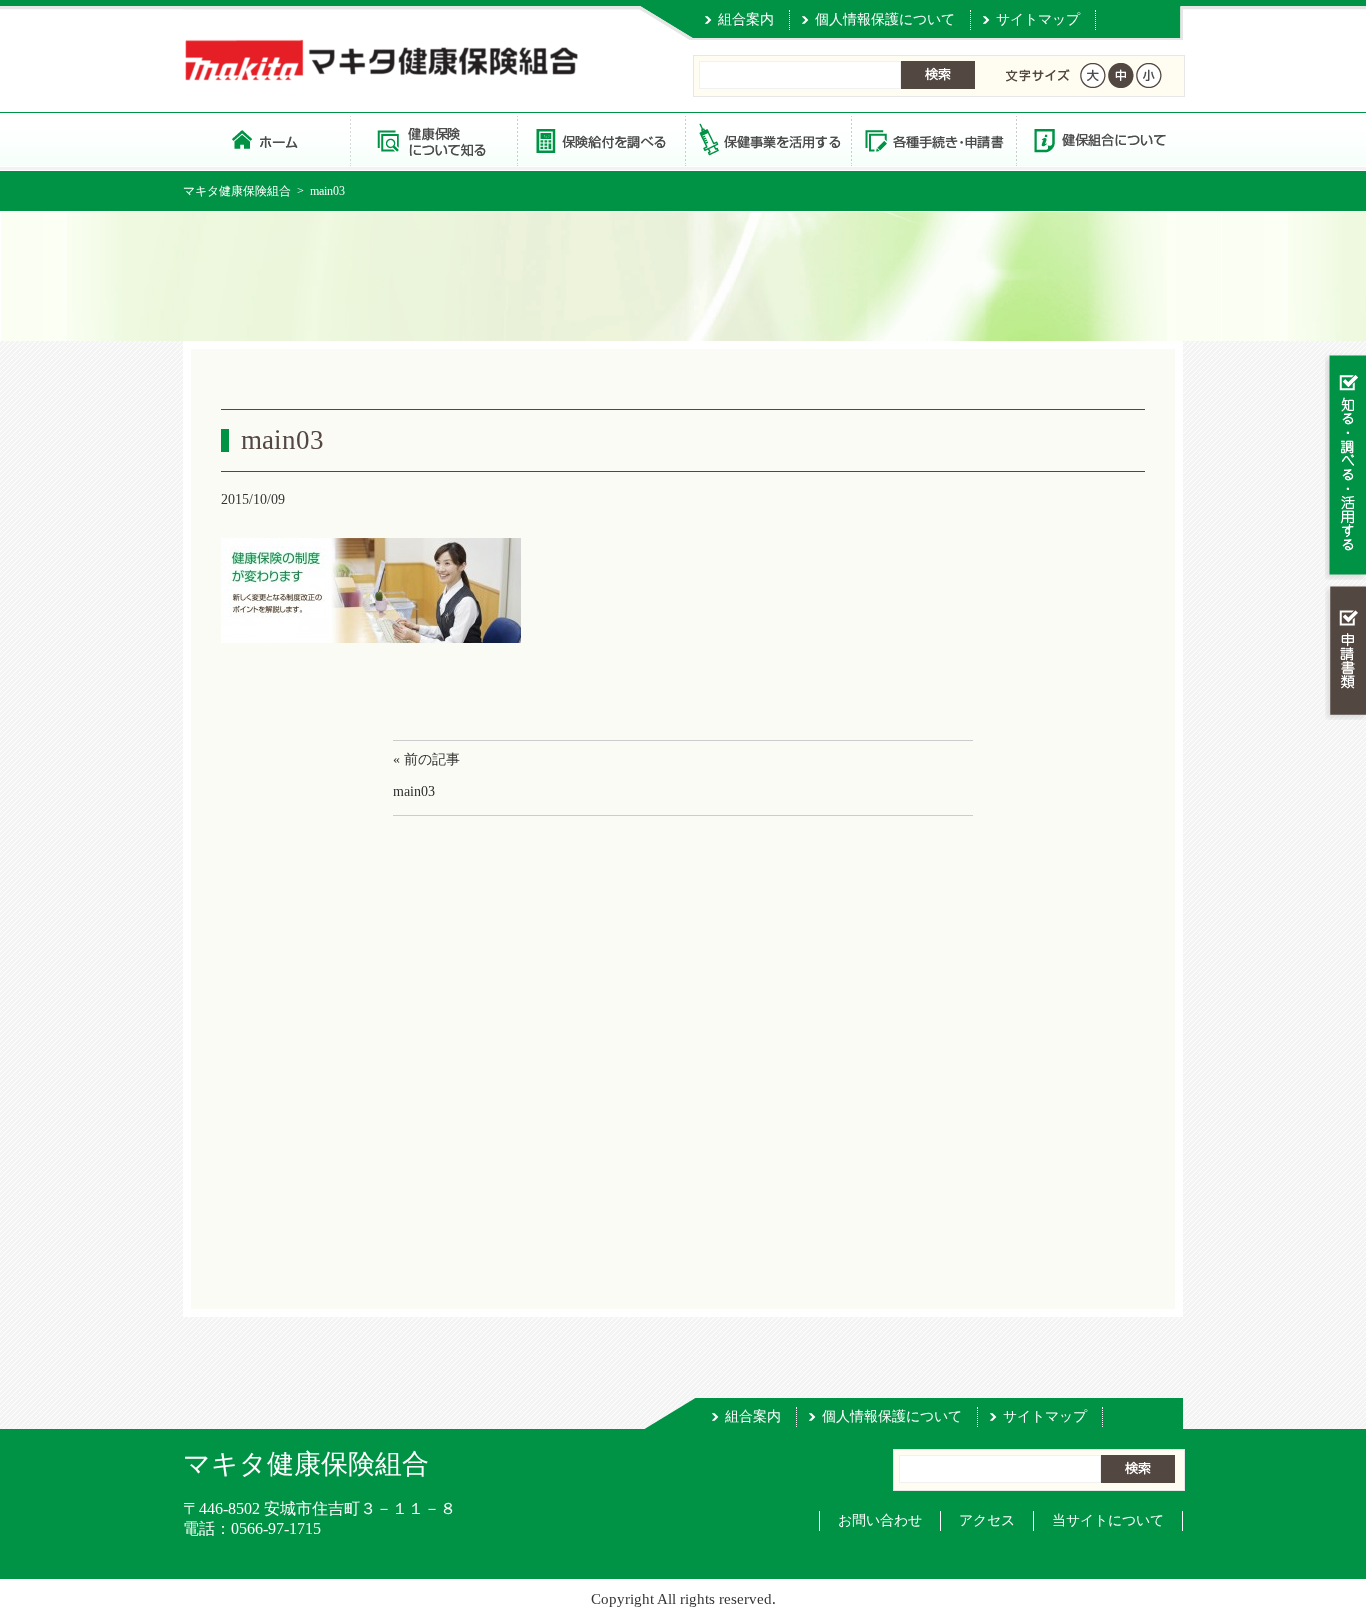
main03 (414, 791)
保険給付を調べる (600, 139)
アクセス (987, 1520)
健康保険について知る (433, 139)
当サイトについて (1108, 1520)
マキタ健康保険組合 (237, 191)
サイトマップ (1038, 19)
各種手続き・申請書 (933, 139)
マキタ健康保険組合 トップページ (266, 139)
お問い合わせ (880, 1520)
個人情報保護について (885, 19)
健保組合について (1099, 139)
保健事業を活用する (767, 139)
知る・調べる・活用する (1345, 466)
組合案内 (746, 19)
